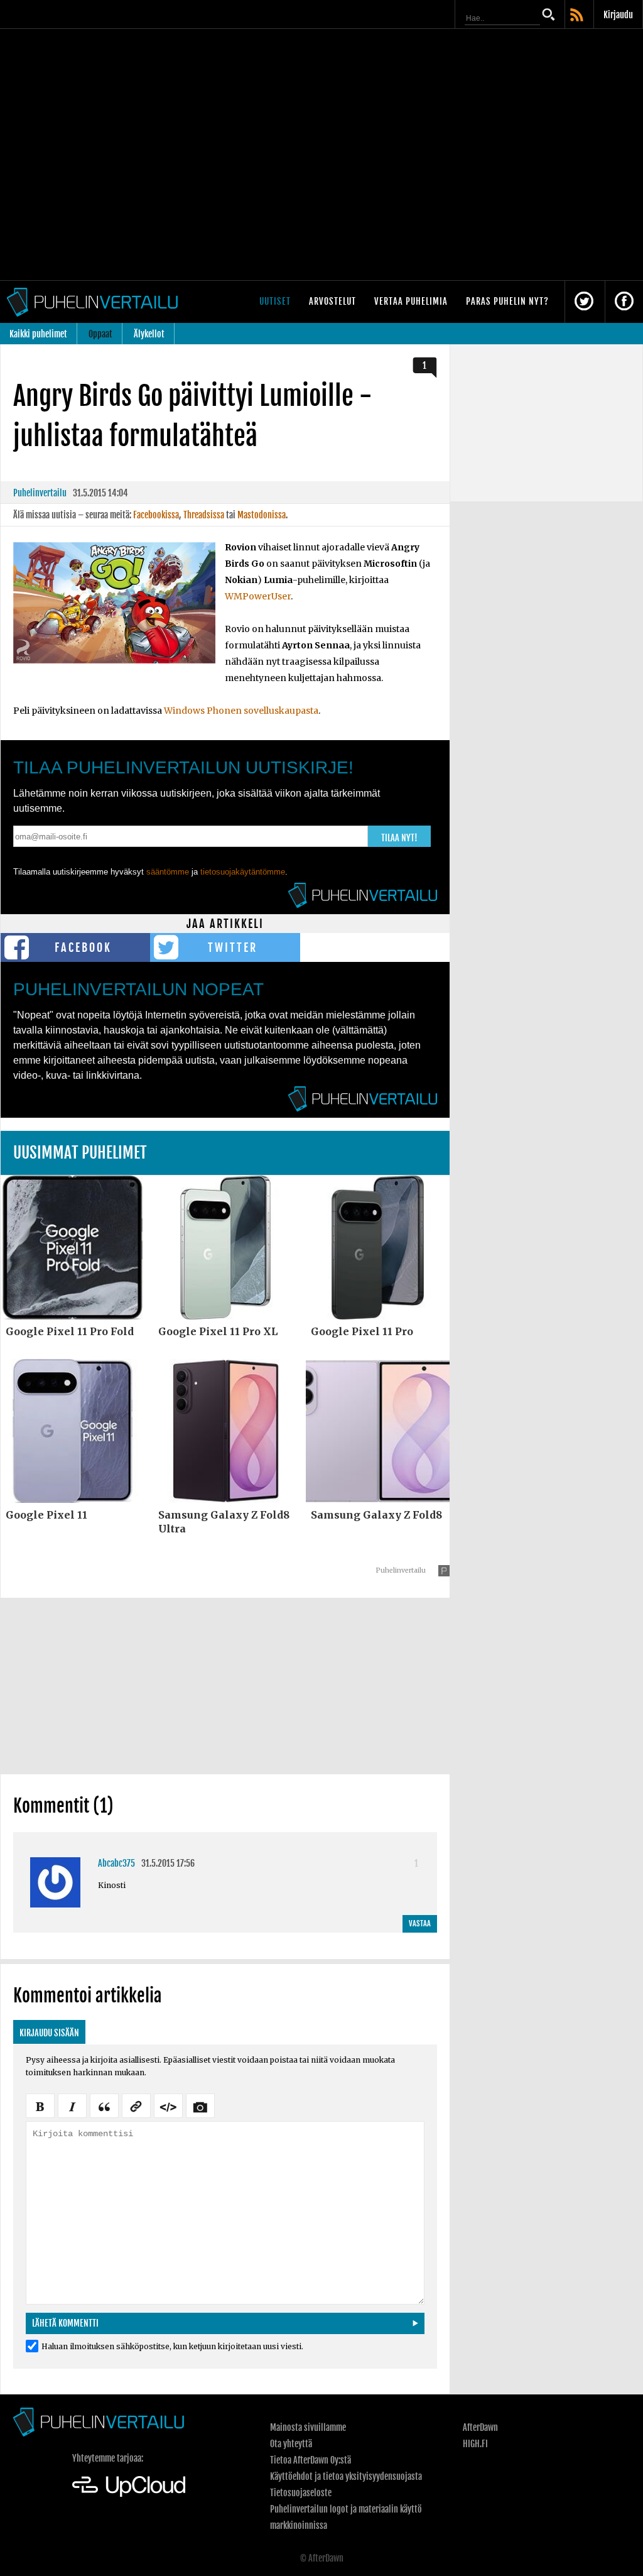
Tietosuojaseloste (301, 2493)
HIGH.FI (475, 2444)
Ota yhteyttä (291, 2444)
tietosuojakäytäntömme (243, 872)
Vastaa (420, 1924)
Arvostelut (332, 301)
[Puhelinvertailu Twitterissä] (584, 302)
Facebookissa (156, 515)
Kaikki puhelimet (38, 334)
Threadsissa (204, 515)
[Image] (200, 2105)
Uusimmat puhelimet (80, 1153)
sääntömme (168, 872)
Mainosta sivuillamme (308, 2427)
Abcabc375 (116, 1863)
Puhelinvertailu (40, 493)
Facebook (83, 947)
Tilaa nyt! (399, 838)
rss (578, 16)
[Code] (168, 2105)
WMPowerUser (258, 596)
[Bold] (40, 2105)
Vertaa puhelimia (411, 301)
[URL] (136, 2105)
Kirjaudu (618, 15)
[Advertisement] (225, 1686)
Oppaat (100, 334)
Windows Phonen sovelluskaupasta (241, 711)
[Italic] (72, 2105)
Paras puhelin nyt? (507, 301)
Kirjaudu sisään (49, 2033)
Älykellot (149, 334)
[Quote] (104, 2105)
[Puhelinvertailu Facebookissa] (624, 302)
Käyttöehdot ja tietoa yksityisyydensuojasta (346, 2476)
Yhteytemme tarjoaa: (108, 2458)
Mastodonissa (262, 515)
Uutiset (275, 301)
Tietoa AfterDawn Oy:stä (311, 2460)
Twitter (233, 947)
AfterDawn (480, 2427)
